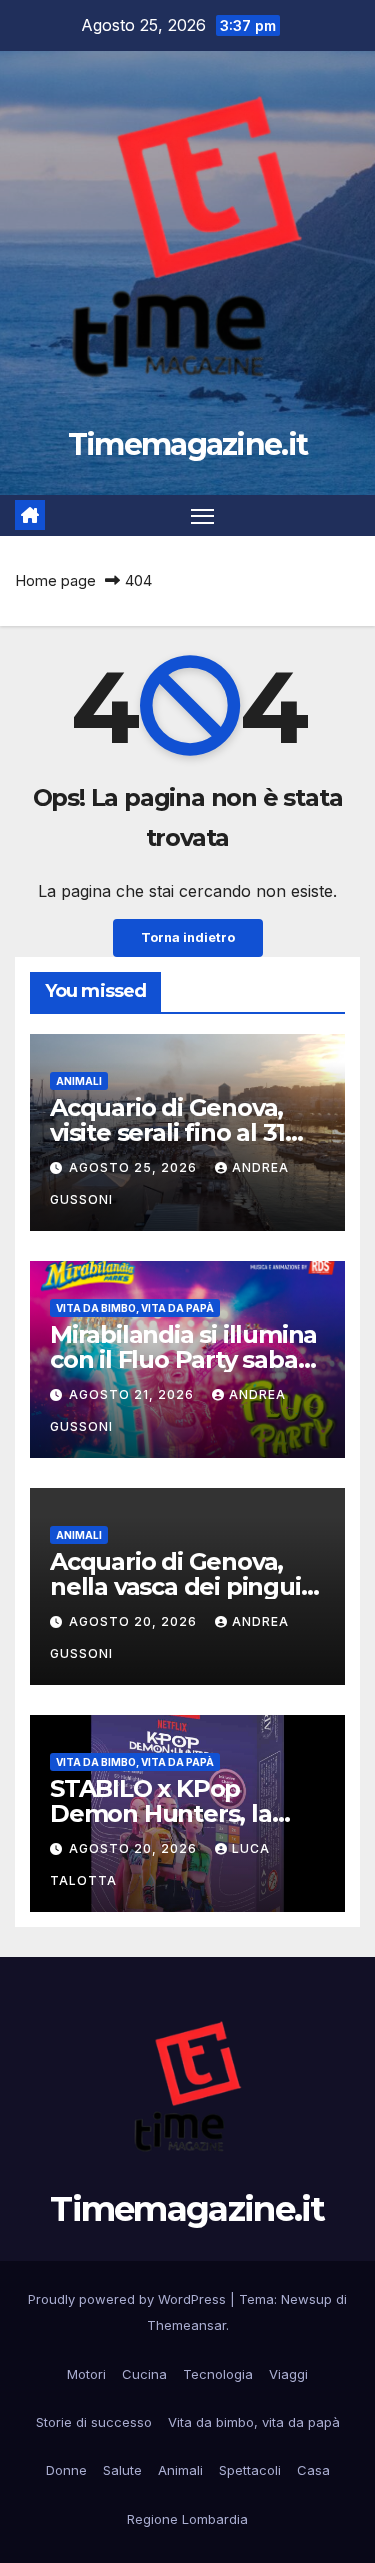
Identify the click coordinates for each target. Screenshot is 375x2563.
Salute (122, 2470)
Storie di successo (94, 2422)
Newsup (306, 2299)
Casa (313, 2470)
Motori (86, 2374)
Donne (66, 2470)
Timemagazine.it (188, 444)
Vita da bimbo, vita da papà (135, 1308)
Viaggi (288, 2374)
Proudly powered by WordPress (129, 2299)
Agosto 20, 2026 (135, 1621)
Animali (79, 1081)
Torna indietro (188, 937)
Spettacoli (250, 2470)
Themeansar (186, 2325)
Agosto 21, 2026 (133, 1394)
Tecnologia (218, 2374)
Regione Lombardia (187, 2519)
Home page (55, 580)
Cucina (144, 2374)
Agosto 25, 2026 (135, 1167)
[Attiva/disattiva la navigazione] (203, 516)
